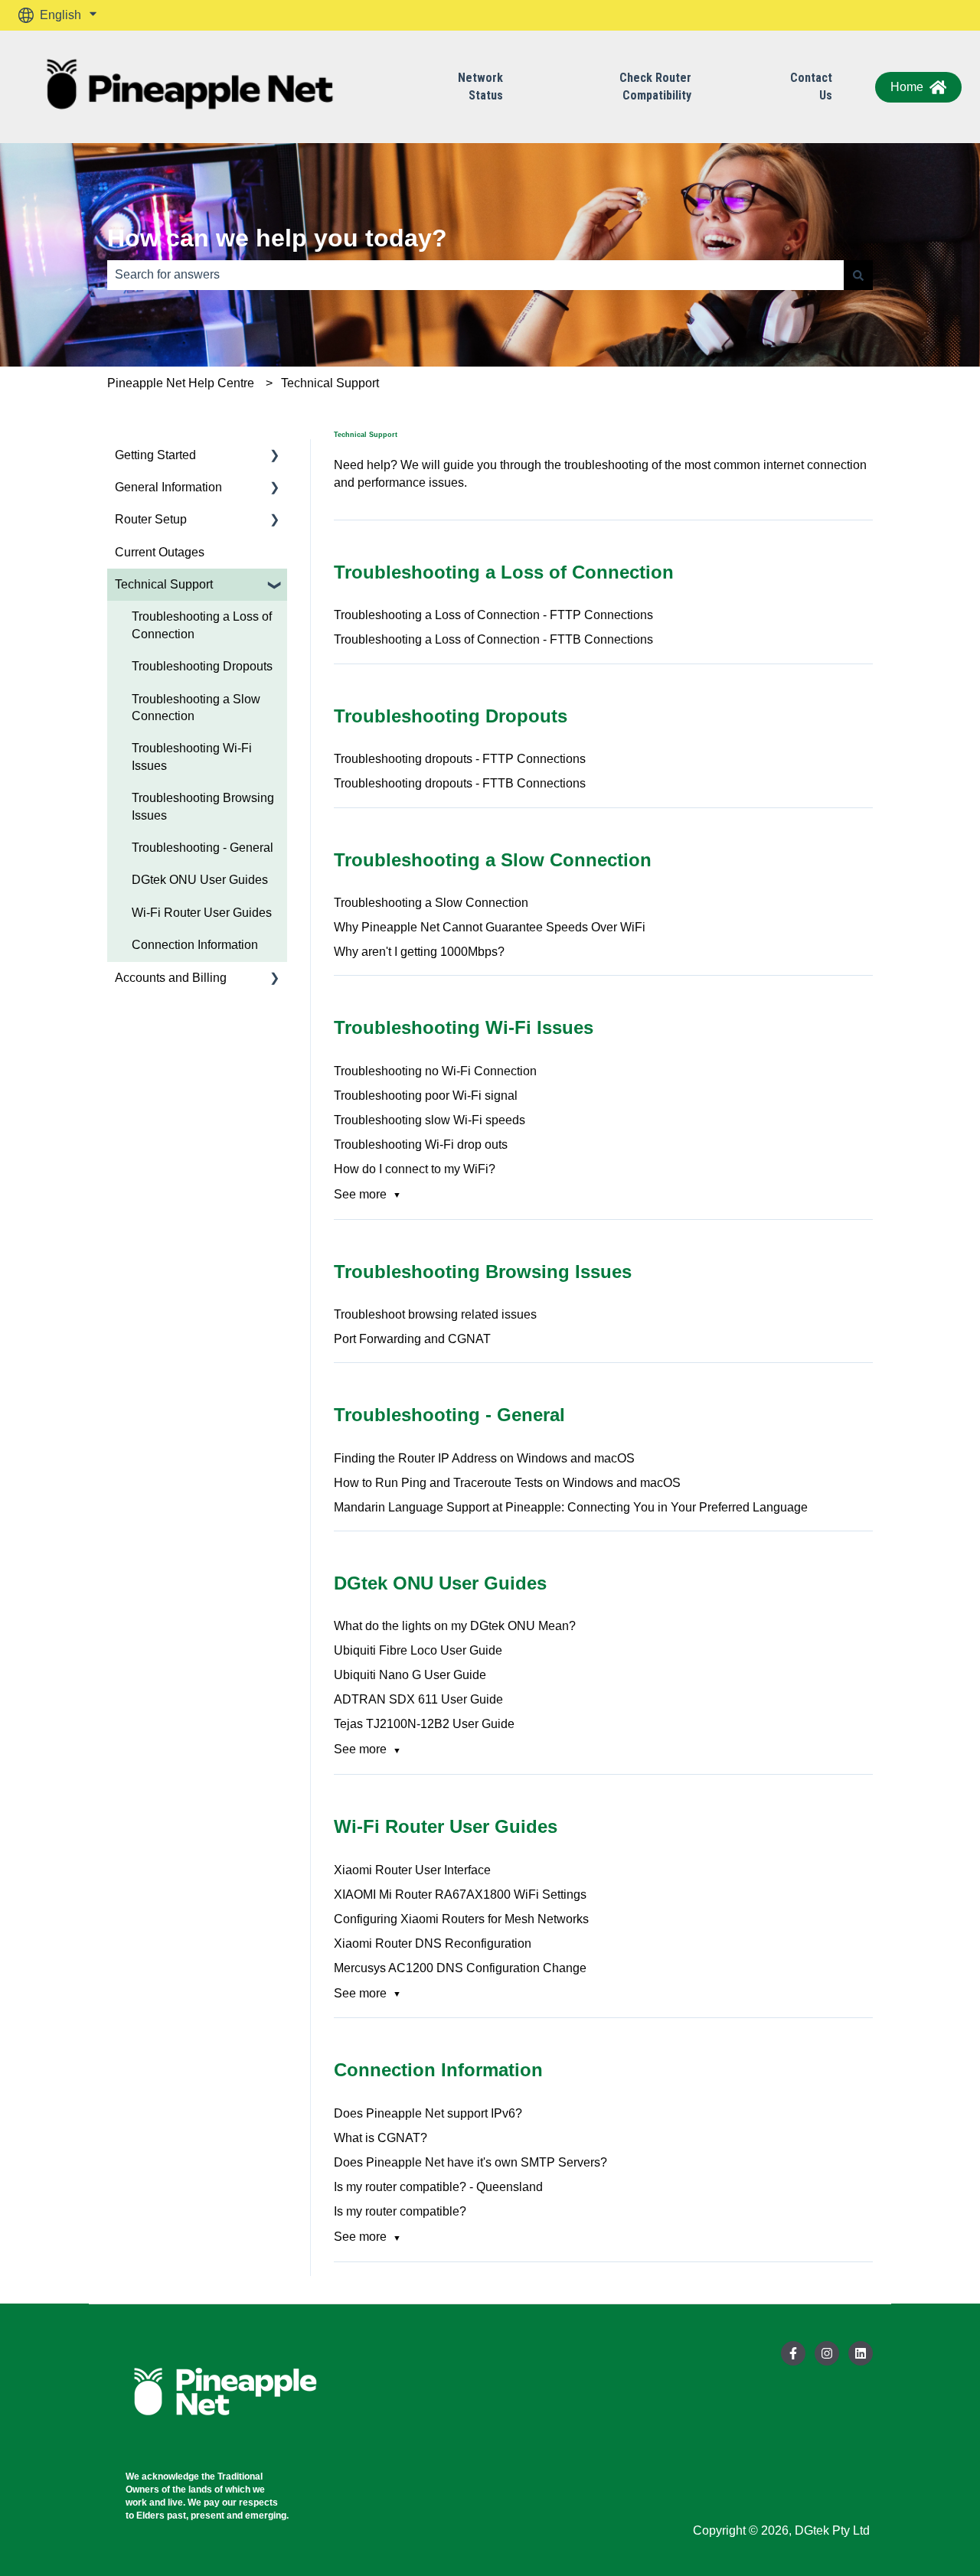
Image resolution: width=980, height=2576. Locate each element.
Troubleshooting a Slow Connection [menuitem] (196, 708)
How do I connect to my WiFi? (415, 1169)
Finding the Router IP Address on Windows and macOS (484, 1458)
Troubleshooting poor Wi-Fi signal (426, 1096)
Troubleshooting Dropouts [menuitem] (202, 666)
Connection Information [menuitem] (195, 945)
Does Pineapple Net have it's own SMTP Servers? (470, 2162)
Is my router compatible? (400, 2211)
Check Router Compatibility (634, 86)
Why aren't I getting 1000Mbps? (419, 952)
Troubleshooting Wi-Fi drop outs (421, 1145)
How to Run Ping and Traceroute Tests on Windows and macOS (507, 1483)
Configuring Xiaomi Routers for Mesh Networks (461, 1919)
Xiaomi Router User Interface (412, 1870)
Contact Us (774, 86)
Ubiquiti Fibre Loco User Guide (418, 1650)
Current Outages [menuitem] (160, 552)
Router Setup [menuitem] (151, 519)
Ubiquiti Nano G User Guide (410, 1675)
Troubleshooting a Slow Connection (431, 903)
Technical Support (330, 383)
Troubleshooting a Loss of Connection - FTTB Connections (493, 639)
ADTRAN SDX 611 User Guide (418, 1699)
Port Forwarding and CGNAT (412, 1339)
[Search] (858, 275)
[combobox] (475, 275)
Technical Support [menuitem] (164, 584)
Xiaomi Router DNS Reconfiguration (433, 1943)
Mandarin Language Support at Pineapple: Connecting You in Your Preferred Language (571, 1507)
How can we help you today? (277, 238)
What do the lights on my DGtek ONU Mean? (455, 1626)
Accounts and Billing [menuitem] (171, 978)
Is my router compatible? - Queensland (438, 2187)
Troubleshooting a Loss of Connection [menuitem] (202, 625)
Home (907, 87)
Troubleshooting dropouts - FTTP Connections (460, 759)
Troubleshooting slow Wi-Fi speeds (430, 1120)
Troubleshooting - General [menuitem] (203, 848)
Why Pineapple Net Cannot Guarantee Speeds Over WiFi (490, 927)
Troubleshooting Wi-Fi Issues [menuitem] (192, 756)
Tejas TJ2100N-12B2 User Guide (424, 1724)
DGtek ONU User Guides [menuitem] (200, 880)
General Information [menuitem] (168, 487)
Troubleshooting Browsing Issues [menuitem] (203, 806)
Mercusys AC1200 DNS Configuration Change (460, 1968)
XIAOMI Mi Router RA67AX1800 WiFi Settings (460, 1895)
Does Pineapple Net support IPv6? (428, 2113)
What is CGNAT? (381, 2138)
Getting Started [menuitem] (155, 455)
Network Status (459, 86)
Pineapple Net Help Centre (181, 383)
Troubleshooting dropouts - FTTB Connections (460, 783)
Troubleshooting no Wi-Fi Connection (435, 1071)
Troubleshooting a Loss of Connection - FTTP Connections (493, 615)
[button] (275, 457)
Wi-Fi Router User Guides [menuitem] (202, 913)
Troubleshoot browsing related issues (435, 1314)
